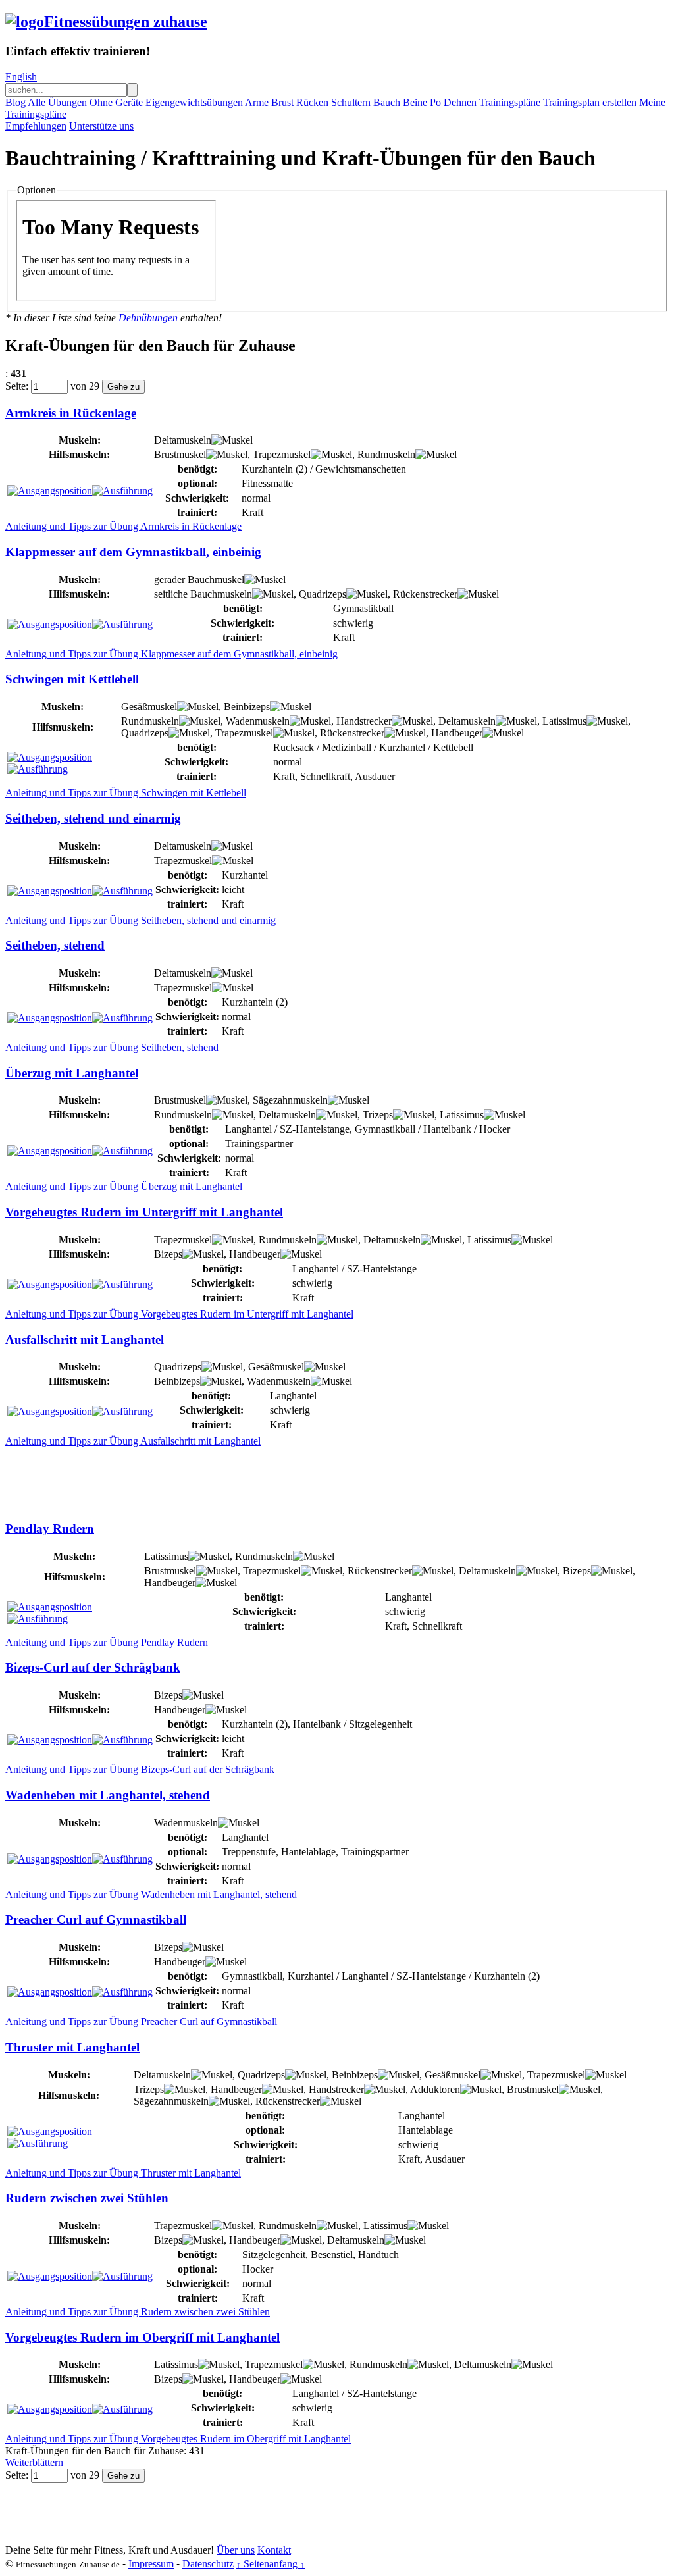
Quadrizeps (323, 594)
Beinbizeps (247, 707)
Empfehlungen (36, 126)
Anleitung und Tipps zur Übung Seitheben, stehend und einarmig (141, 920)
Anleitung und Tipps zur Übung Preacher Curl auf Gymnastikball (141, 2022)
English (21, 77)
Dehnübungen (148, 318)
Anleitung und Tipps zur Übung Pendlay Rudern (107, 1642)
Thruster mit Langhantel (72, 2047)
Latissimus (564, 721)
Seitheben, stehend (55, 945)
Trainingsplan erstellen (590, 102)
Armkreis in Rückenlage (71, 413)
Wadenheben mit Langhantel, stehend (108, 1795)
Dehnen (460, 102)
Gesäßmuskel (149, 707)
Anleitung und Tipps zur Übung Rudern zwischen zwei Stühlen (138, 2312)
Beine (415, 102)
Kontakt (274, 2550)
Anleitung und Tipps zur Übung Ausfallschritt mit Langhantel (133, 1441)
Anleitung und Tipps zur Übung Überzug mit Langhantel (124, 1186)
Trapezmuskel (282, 454)
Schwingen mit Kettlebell (72, 679)
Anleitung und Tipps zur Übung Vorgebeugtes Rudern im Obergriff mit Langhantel (178, 2439)
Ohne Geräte (116, 102)
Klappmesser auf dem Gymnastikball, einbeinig (133, 552)
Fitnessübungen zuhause (126, 22)
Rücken (312, 102)
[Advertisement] (245, 1477)
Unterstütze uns (101, 126)
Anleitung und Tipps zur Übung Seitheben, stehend (112, 1047)
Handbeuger (457, 733)
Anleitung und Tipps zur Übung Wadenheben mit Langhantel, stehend (151, 1894)
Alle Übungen (57, 102)
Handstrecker (364, 721)
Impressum (151, 2564)
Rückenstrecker (425, 594)
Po (435, 102)
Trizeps (378, 1115)
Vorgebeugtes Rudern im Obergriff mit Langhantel (143, 2337)
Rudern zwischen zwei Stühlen (87, 2198)
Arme (257, 102)
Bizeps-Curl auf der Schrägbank (93, 1667)
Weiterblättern (34, 2462)
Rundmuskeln (386, 454)
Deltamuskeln (183, 440)
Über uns (236, 2550)
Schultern (351, 102)
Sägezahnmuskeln (290, 1100)
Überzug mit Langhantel (72, 1073)
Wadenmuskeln (258, 721)
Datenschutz (208, 2564)
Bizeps (168, 1254)
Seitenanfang (271, 2564)
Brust (282, 102)
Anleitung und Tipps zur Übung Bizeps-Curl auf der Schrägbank (140, 1769)
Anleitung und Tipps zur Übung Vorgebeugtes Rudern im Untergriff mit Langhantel (179, 1314)
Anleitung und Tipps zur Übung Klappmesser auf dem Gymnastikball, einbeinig (171, 654)
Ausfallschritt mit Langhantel (85, 1340)
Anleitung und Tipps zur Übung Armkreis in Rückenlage (123, 526)
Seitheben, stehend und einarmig (93, 818)
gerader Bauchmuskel (199, 580)
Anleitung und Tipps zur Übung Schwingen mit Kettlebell (126, 793)
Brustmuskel (180, 454)
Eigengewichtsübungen (194, 102)
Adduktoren (435, 2089)
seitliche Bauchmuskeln (203, 594)
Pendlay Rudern (50, 1529)
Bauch (387, 102)
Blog (15, 102)
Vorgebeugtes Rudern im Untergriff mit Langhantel (144, 1212)
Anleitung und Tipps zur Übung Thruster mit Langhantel (123, 2173)
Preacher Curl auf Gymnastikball (96, 1919)
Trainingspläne (510, 102)
